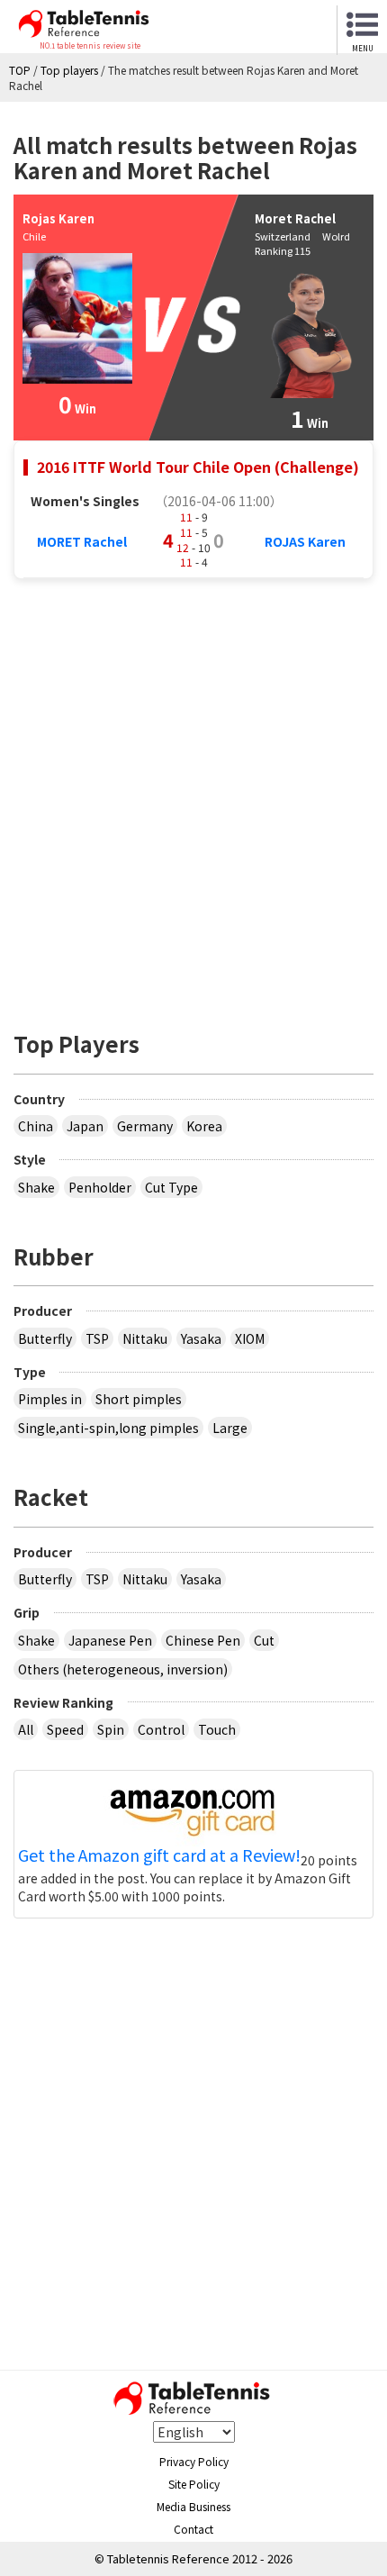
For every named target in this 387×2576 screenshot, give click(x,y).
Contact (193, 2529)
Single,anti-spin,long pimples (108, 1428)
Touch (217, 1729)
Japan (85, 1126)
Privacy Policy (194, 2461)
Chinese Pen (203, 1640)
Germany (145, 1126)
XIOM (250, 1338)
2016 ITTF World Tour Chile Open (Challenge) (198, 467)
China (36, 1126)
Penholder (100, 1187)
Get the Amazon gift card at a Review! (159, 1855)
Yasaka (201, 1338)
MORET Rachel (82, 541)
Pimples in (50, 1399)
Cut (264, 1640)
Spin (111, 1729)
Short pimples (139, 1399)
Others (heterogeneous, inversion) (123, 1669)
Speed (65, 1729)
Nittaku (145, 1338)
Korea (204, 1126)
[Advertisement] (193, 795)
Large (230, 1428)
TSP (97, 1338)
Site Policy (194, 2484)
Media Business (193, 2506)
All (26, 1729)
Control (161, 1729)
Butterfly (45, 1338)
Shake (36, 1187)
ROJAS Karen (305, 541)
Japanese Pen (110, 1640)
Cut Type (171, 1187)
